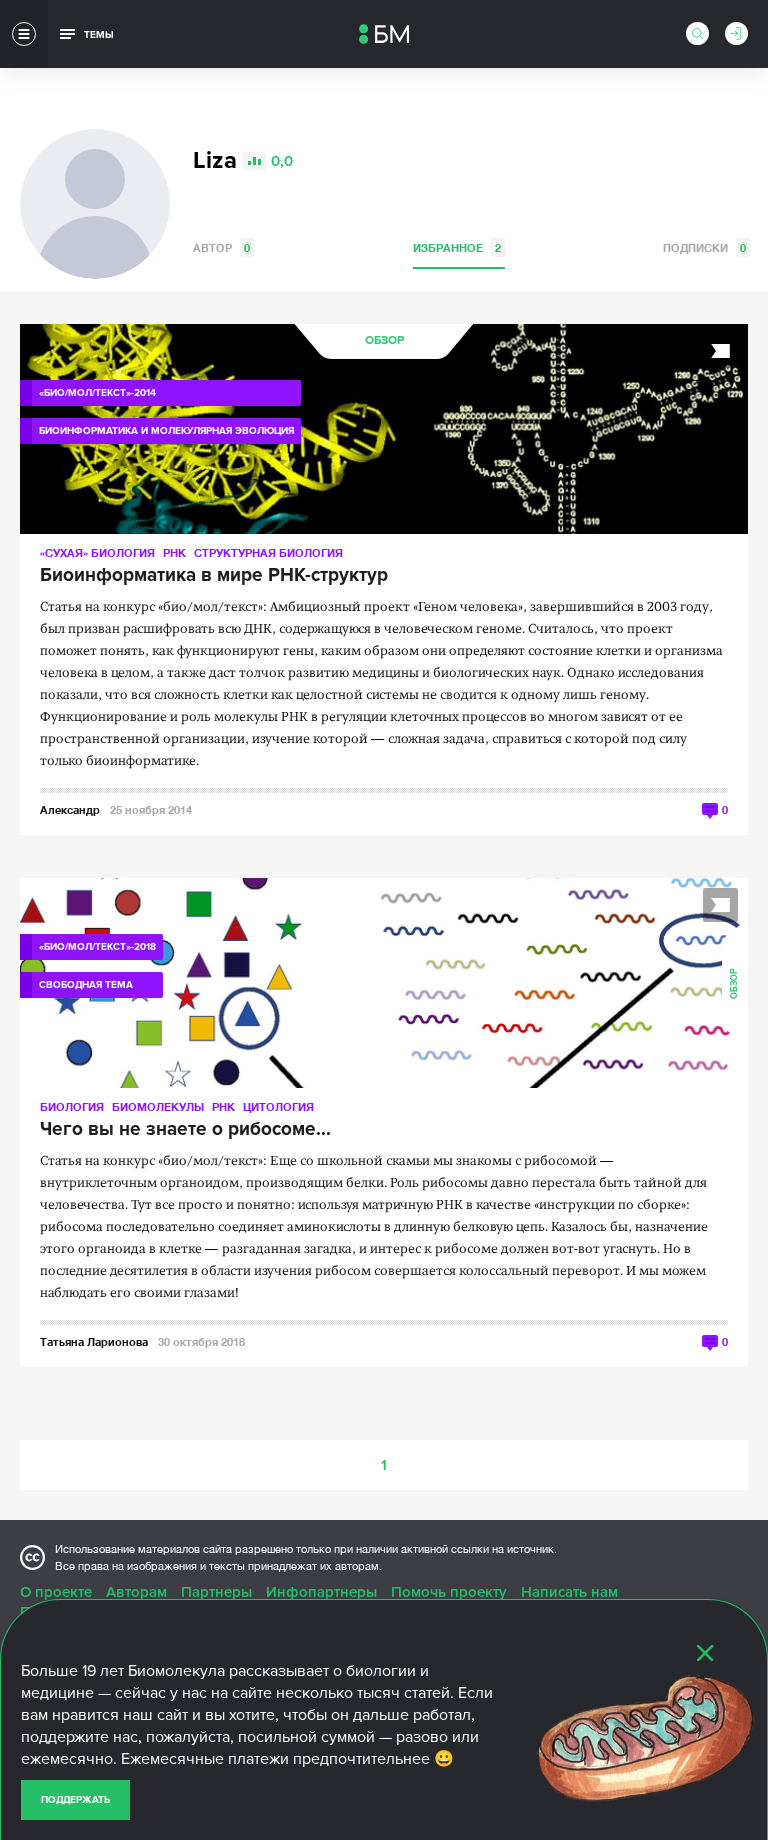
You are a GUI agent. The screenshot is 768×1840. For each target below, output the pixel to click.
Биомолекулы (158, 1106)
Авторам (136, 1592)
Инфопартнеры (321, 1592)
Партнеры (216, 1592)
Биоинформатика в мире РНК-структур (214, 576)
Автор (221, 247)
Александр (70, 809)
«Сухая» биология (97, 552)
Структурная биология (268, 552)
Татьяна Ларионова (94, 1341)
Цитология (278, 1106)
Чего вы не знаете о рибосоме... (185, 1130)
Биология (72, 1106)
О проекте (56, 1592)
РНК (174, 552)
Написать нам (569, 1592)
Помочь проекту (449, 1592)
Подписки (704, 247)
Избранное (457, 247)
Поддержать (75, 1800)
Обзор (384, 340)
